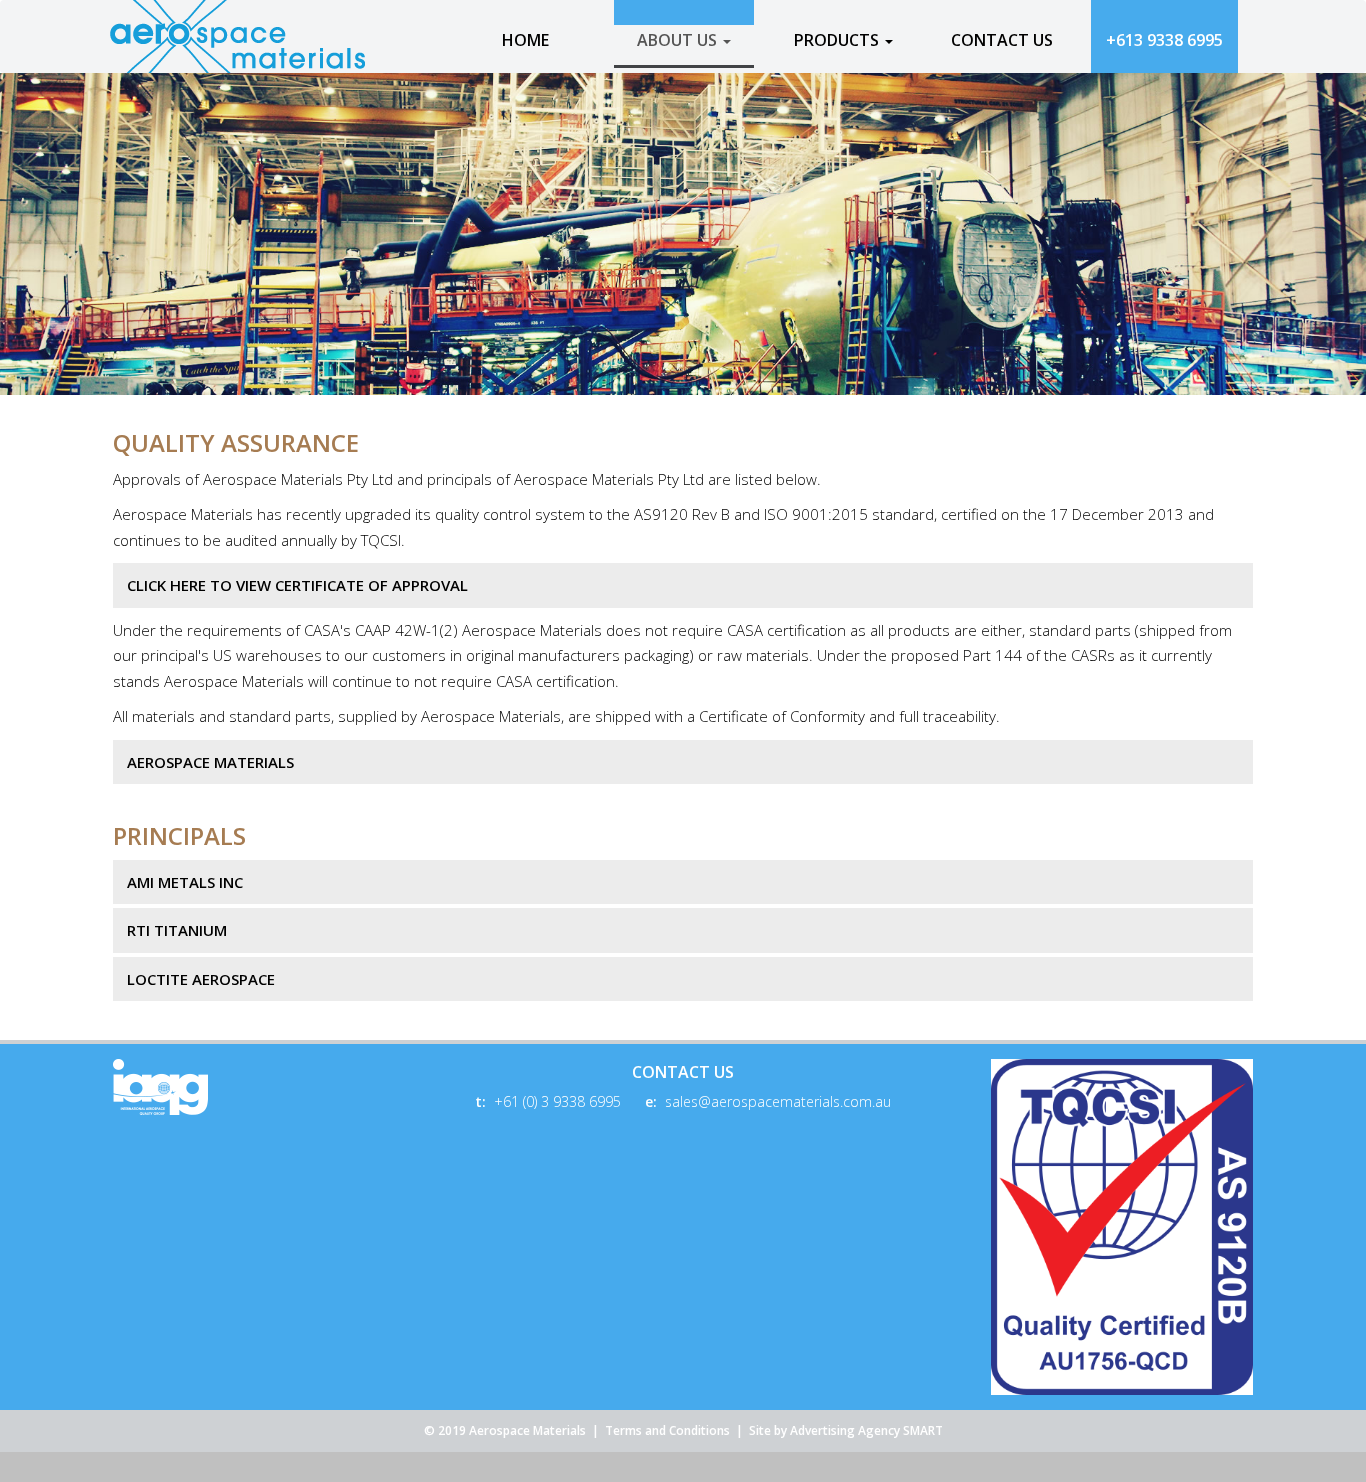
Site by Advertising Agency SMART (846, 1430)
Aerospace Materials (210, 762)
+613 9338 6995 (1164, 40)
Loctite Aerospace (201, 979)
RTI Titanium (177, 930)
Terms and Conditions (667, 1430)
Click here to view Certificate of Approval (297, 585)
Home (525, 40)
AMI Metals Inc (185, 882)
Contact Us (1002, 40)
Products (838, 40)
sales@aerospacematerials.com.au (778, 1101)
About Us (679, 40)
